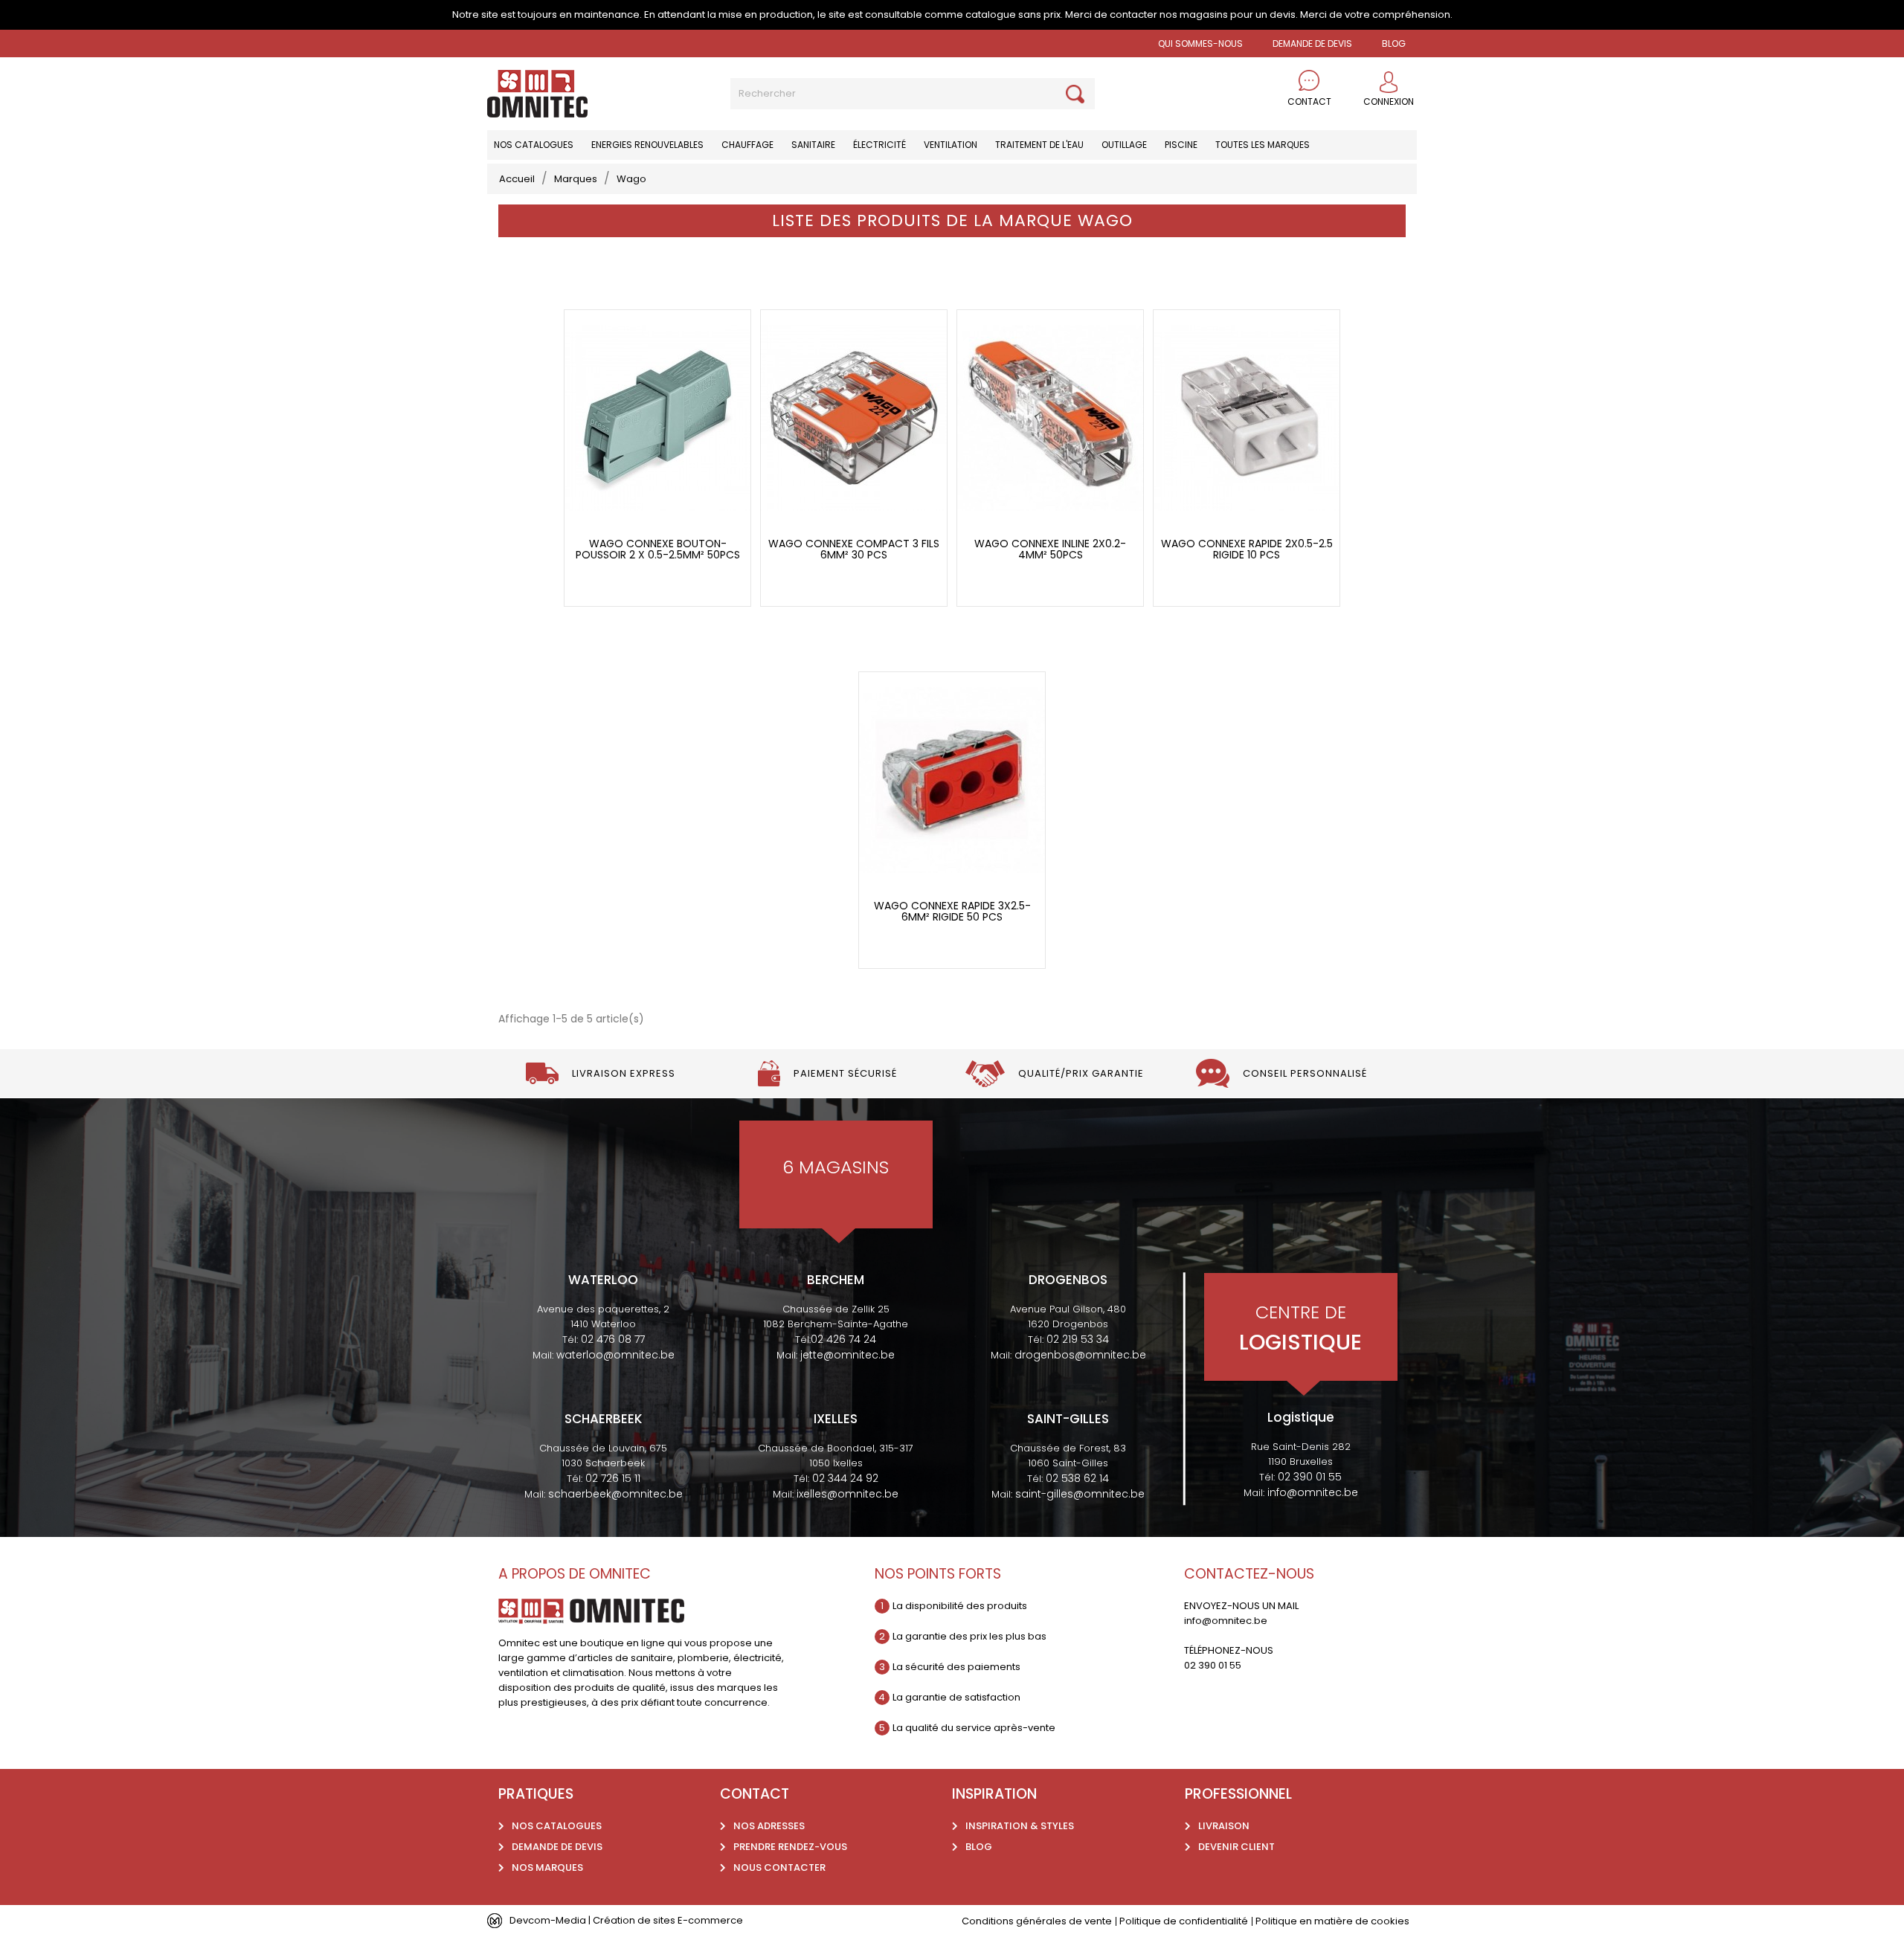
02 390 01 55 (1310, 1477)
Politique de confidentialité (1184, 1921)
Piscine (1181, 145)
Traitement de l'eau (1039, 145)
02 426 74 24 (843, 1339)
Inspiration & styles (1020, 1826)
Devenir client (1236, 1847)
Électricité (879, 145)
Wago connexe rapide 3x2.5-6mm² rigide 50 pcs (952, 912)
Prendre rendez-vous (790, 1847)
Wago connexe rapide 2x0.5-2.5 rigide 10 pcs (1247, 550)
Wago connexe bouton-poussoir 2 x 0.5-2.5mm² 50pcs (658, 550)
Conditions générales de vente (1037, 1921)
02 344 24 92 (845, 1478)
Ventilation (951, 145)
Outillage (1124, 145)
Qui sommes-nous (1200, 43)
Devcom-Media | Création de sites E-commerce (626, 1920)
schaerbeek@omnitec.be (615, 1494)
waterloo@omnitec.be (615, 1355)
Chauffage (747, 145)
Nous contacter (779, 1867)
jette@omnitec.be (848, 1355)
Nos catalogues (534, 145)
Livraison (1224, 1826)
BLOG (1394, 43)
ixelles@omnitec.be (848, 1494)
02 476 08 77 (613, 1339)
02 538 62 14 (1077, 1478)
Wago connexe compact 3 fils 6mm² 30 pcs (854, 550)
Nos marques (547, 1867)
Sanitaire (813, 145)
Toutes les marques (1263, 145)
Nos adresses (769, 1826)
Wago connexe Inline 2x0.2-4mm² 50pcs (1050, 550)
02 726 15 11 (613, 1478)
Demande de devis (1312, 43)
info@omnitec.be (1313, 1492)
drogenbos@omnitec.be (1080, 1355)
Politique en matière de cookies (1332, 1921)
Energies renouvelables (647, 145)
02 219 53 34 (1078, 1339)
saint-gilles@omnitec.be (1080, 1494)
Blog (979, 1847)
